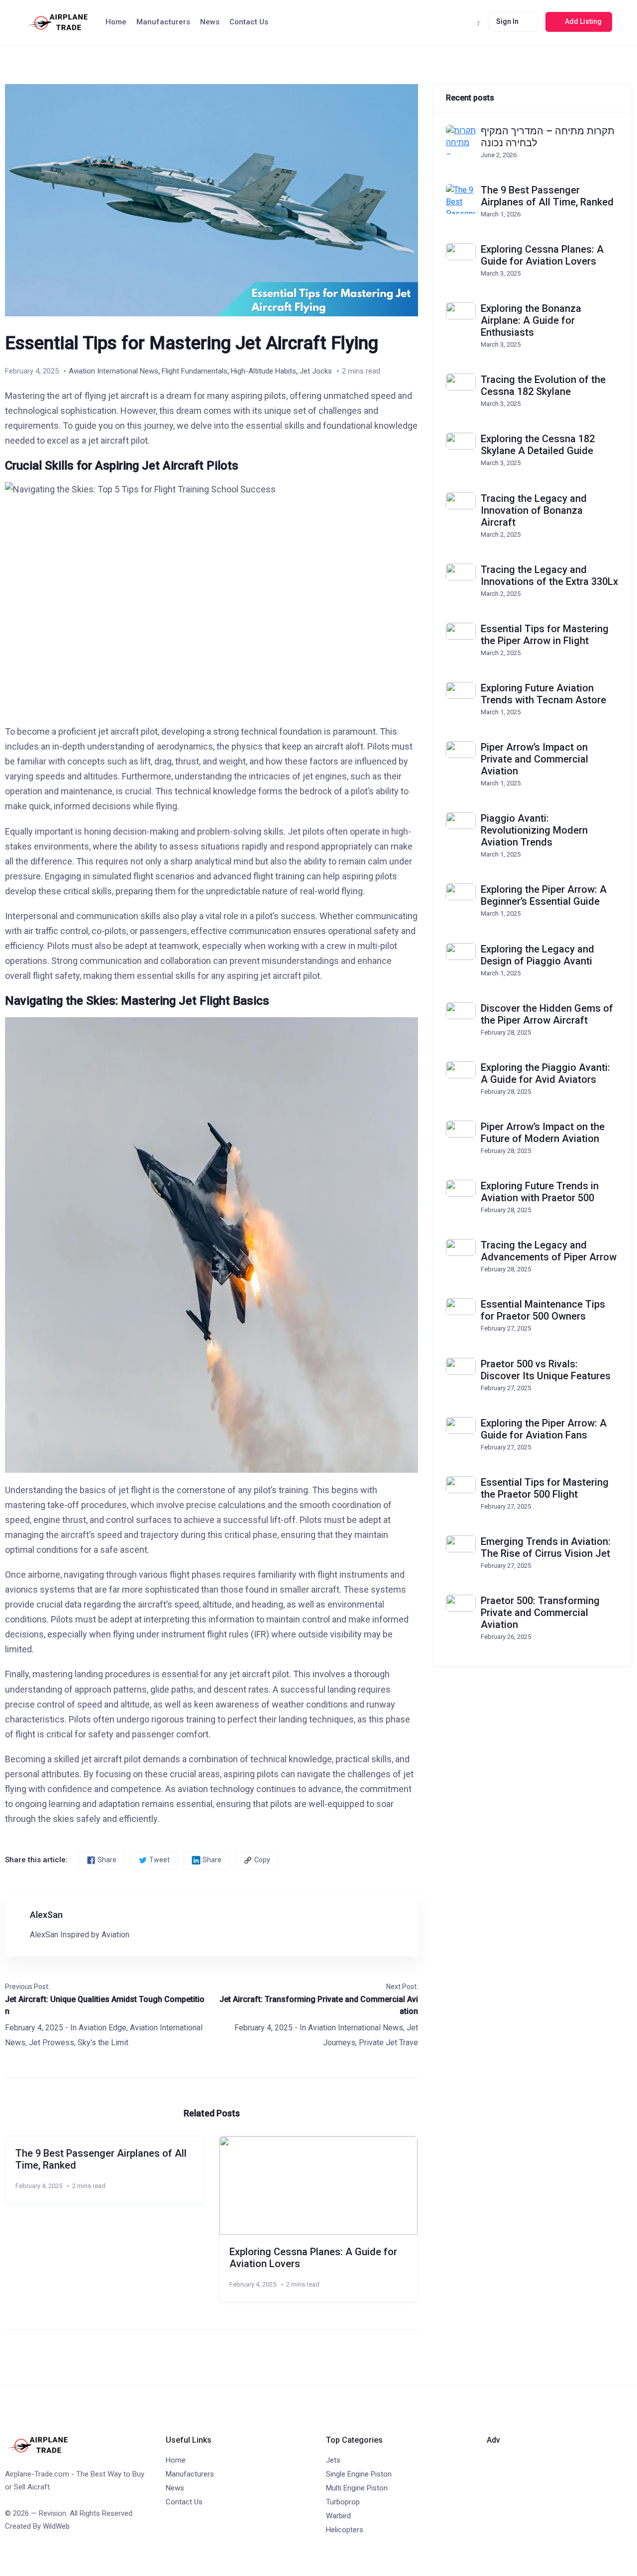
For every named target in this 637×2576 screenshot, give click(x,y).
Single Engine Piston (359, 2474)
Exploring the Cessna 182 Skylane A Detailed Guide (538, 445)
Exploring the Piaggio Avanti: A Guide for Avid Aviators (545, 1073)
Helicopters (345, 2530)
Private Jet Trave (388, 2043)
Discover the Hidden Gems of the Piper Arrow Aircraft (547, 1014)
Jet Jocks (316, 371)
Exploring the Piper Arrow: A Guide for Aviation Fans (544, 1429)
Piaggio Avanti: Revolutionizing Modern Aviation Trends (534, 830)
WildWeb (56, 2526)
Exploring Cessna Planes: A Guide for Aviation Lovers (542, 255)
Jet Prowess (52, 2043)
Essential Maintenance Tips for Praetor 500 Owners (543, 1310)
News (210, 22)
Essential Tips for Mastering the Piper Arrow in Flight (545, 635)
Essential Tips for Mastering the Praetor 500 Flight (545, 1488)
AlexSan (46, 1915)
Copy (262, 1860)
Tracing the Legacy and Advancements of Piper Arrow (549, 1251)
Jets (333, 2460)
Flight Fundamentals (195, 371)
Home (116, 22)
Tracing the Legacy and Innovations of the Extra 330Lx (549, 575)
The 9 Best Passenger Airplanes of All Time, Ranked (547, 196)
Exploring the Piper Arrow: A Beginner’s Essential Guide (544, 895)
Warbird (338, 2516)
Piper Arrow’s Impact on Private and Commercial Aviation (534, 759)
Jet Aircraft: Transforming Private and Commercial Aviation (319, 2005)
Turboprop (343, 2502)
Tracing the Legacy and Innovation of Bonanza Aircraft (534, 510)
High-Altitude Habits (264, 371)
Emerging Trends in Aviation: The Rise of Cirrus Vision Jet (546, 1547)
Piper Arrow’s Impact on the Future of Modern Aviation (543, 1133)
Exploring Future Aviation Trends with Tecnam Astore (543, 694)
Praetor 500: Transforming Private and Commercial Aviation (540, 1613)
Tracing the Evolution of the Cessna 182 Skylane (543, 385)
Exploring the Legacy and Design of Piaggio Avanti (537, 955)
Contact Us (249, 22)
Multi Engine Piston (357, 2488)
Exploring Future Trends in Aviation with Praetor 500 (540, 1192)
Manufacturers (163, 22)
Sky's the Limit (103, 2043)
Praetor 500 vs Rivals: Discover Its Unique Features (546, 1370)
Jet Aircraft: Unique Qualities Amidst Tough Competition (105, 2005)
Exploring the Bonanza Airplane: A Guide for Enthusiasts (531, 320)
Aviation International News (113, 371)
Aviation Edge (103, 2028)
